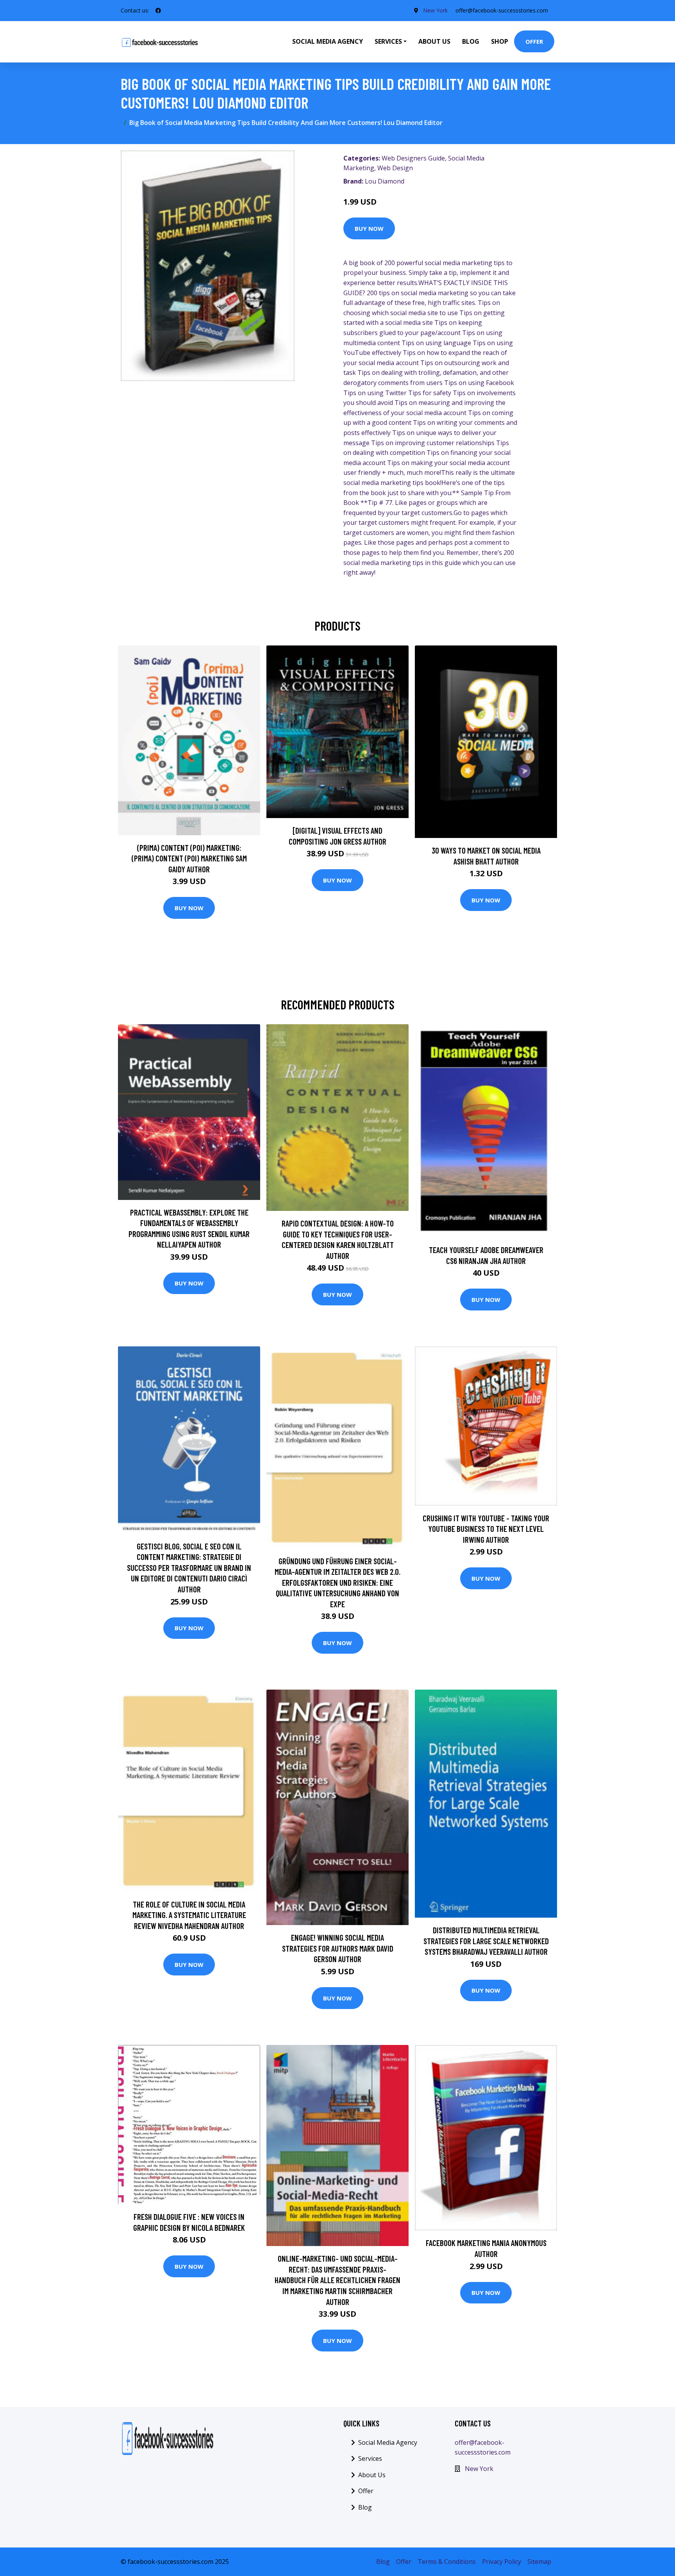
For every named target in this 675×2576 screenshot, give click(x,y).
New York (435, 10)
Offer (534, 41)
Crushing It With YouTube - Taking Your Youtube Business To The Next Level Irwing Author (486, 1529)
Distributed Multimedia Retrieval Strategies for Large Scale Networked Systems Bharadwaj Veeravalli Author (486, 1941)
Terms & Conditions (447, 2562)
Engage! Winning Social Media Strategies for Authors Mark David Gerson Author (338, 1948)
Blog (471, 41)
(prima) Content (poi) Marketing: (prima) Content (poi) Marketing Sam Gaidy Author (189, 858)
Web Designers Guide (413, 158)
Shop (500, 41)
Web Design (395, 168)
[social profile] (158, 11)
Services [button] (388, 41)
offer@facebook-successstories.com (502, 10)
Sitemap (539, 2562)
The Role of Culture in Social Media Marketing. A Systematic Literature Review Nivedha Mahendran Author (189, 1915)
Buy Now (369, 228)
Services (370, 2458)
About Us (434, 41)
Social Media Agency (328, 41)
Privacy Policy (502, 2562)
